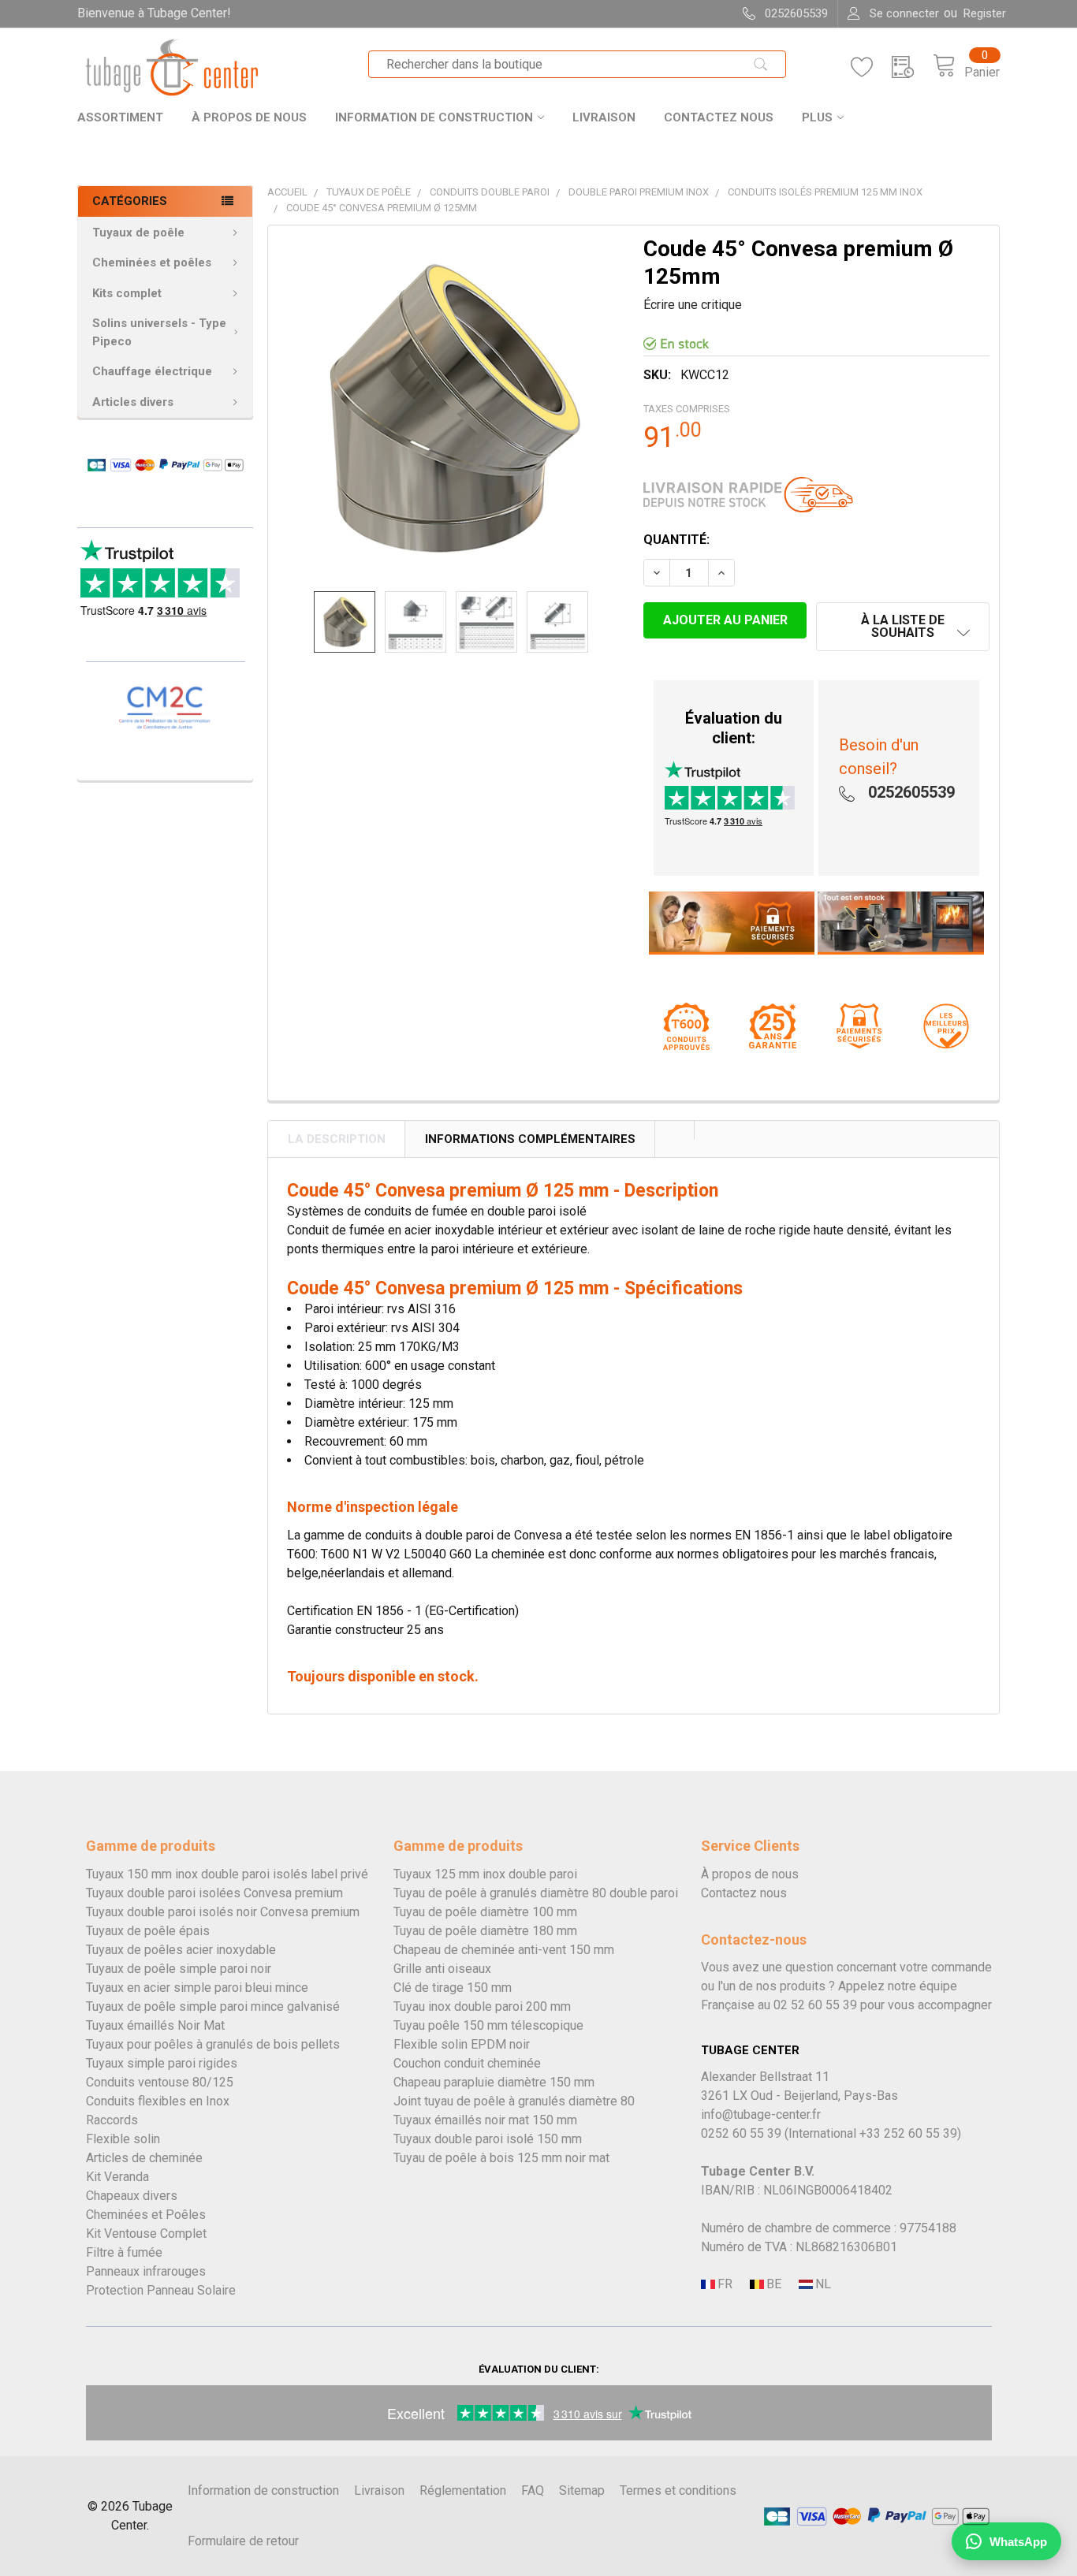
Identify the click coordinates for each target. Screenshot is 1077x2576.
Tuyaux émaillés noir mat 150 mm (485, 2120)
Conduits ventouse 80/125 (160, 2082)
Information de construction (434, 117)
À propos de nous (249, 117)
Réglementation (463, 2490)
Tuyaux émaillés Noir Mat (155, 2025)
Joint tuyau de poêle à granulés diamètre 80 (514, 2101)
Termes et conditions (678, 2490)
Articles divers (133, 402)
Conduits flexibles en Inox (158, 2101)
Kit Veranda (117, 2177)
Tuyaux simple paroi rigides (162, 2063)
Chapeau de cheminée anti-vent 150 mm (504, 1950)
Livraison (604, 117)
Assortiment (120, 117)
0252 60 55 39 (741, 2133)
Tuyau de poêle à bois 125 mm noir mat (501, 2158)
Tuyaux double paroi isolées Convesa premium (214, 1893)
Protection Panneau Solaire (161, 2290)
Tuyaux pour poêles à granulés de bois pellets (213, 2044)
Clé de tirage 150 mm (453, 1988)
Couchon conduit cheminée (467, 2063)
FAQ (533, 2490)
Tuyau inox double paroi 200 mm (482, 2006)
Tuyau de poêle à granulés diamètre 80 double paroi (536, 1893)
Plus (817, 117)
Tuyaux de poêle (138, 233)
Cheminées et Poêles (146, 2215)
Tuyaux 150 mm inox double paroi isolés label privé (227, 1874)
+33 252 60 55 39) (910, 2133)
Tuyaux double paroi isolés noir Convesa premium (223, 1912)
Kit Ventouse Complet (146, 2234)
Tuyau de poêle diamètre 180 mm (485, 1931)
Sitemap (582, 2490)
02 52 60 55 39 (815, 2005)
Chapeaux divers (132, 2196)
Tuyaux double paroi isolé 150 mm (488, 2139)
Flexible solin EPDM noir (462, 2044)
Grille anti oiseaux (442, 1969)
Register (985, 13)
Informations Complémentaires (530, 1139)
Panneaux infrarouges (146, 2271)
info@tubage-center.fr (761, 2114)
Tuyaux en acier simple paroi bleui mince (197, 1988)
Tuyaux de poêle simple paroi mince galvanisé (213, 2006)
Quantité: (676, 540)
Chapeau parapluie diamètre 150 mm (494, 2082)
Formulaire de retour (243, 2541)
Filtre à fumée (124, 2252)
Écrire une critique (693, 305)
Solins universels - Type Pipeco (159, 332)
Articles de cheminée (144, 2158)
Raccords (112, 2120)
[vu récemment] (912, 67)
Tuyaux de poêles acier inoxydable (181, 1950)
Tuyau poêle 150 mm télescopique (488, 2025)
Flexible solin (123, 2139)
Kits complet (127, 293)
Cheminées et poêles (152, 262)
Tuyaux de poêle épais (148, 1931)
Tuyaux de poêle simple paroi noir (179, 1969)
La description (337, 1139)
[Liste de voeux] (871, 67)
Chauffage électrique (152, 371)
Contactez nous (719, 117)
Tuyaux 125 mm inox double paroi (485, 1874)
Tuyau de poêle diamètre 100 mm (485, 1912)
